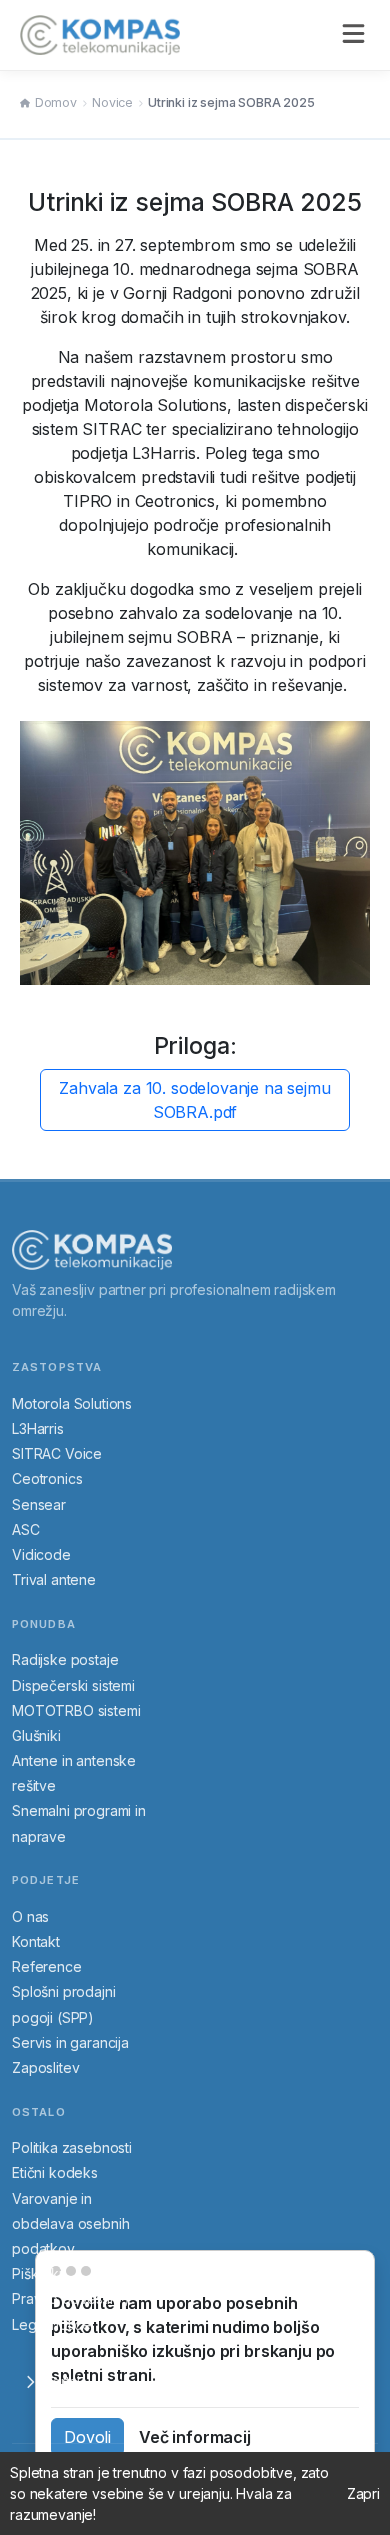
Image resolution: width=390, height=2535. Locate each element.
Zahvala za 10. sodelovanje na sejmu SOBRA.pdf (194, 1100)
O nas (30, 1916)
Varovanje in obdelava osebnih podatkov (70, 2223)
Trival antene (54, 1579)
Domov (56, 102)
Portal (61, 2381)
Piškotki (37, 2273)
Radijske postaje (65, 1659)
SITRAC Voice (57, 1453)
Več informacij (195, 2437)
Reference (47, 1966)
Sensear (39, 1504)
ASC (26, 1529)
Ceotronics (47, 1478)
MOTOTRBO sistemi (76, 1710)
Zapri (363, 2493)
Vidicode (41, 1554)
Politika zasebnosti (72, 2147)
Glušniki (36, 1735)
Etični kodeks (55, 2172)
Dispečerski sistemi (73, 1685)
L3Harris (38, 1428)
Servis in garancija (70, 2042)
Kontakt (36, 1941)
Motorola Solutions (72, 1403)
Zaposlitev (45, 2067)
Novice (112, 102)
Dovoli (87, 2437)
